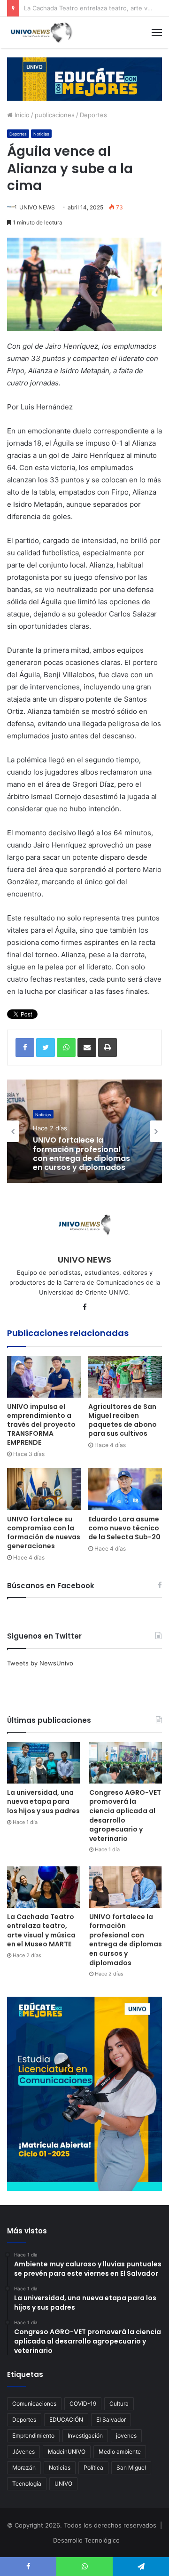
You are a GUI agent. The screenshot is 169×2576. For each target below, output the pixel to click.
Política (93, 2468)
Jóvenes (23, 2452)
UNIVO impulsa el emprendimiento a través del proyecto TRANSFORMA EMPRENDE (41, 1424)
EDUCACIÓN (66, 2420)
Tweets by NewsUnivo (40, 1663)
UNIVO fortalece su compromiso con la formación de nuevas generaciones (44, 1532)
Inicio (21, 115)
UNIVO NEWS (37, 207)
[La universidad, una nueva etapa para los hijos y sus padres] (43, 1763)
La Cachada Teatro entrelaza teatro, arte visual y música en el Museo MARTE (41, 1931)
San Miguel (131, 2468)
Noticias (41, 134)
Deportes (93, 115)
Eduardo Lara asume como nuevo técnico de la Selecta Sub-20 (124, 1528)
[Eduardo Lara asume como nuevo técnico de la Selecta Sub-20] (125, 1489)
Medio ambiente (120, 2452)
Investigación (85, 2436)
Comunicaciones (34, 2404)
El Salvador (111, 2420)
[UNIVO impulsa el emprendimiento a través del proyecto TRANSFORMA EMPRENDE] (44, 1377)
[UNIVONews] (40, 32)
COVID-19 (83, 2404)
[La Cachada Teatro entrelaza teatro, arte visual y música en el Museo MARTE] (43, 1887)
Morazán (24, 2468)
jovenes (126, 2436)
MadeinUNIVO (67, 2452)
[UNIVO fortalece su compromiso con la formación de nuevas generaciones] (44, 1489)
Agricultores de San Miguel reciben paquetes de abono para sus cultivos (123, 1420)
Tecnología (27, 2484)
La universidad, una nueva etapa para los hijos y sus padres (43, 1802)
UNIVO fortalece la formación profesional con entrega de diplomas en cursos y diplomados (81, 1154)
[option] (84, 1131)
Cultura (119, 2404)
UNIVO (63, 2484)
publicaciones (55, 115)
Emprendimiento (33, 2436)
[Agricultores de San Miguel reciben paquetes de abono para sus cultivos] (125, 1377)
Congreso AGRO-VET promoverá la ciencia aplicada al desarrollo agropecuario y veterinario (125, 1816)
